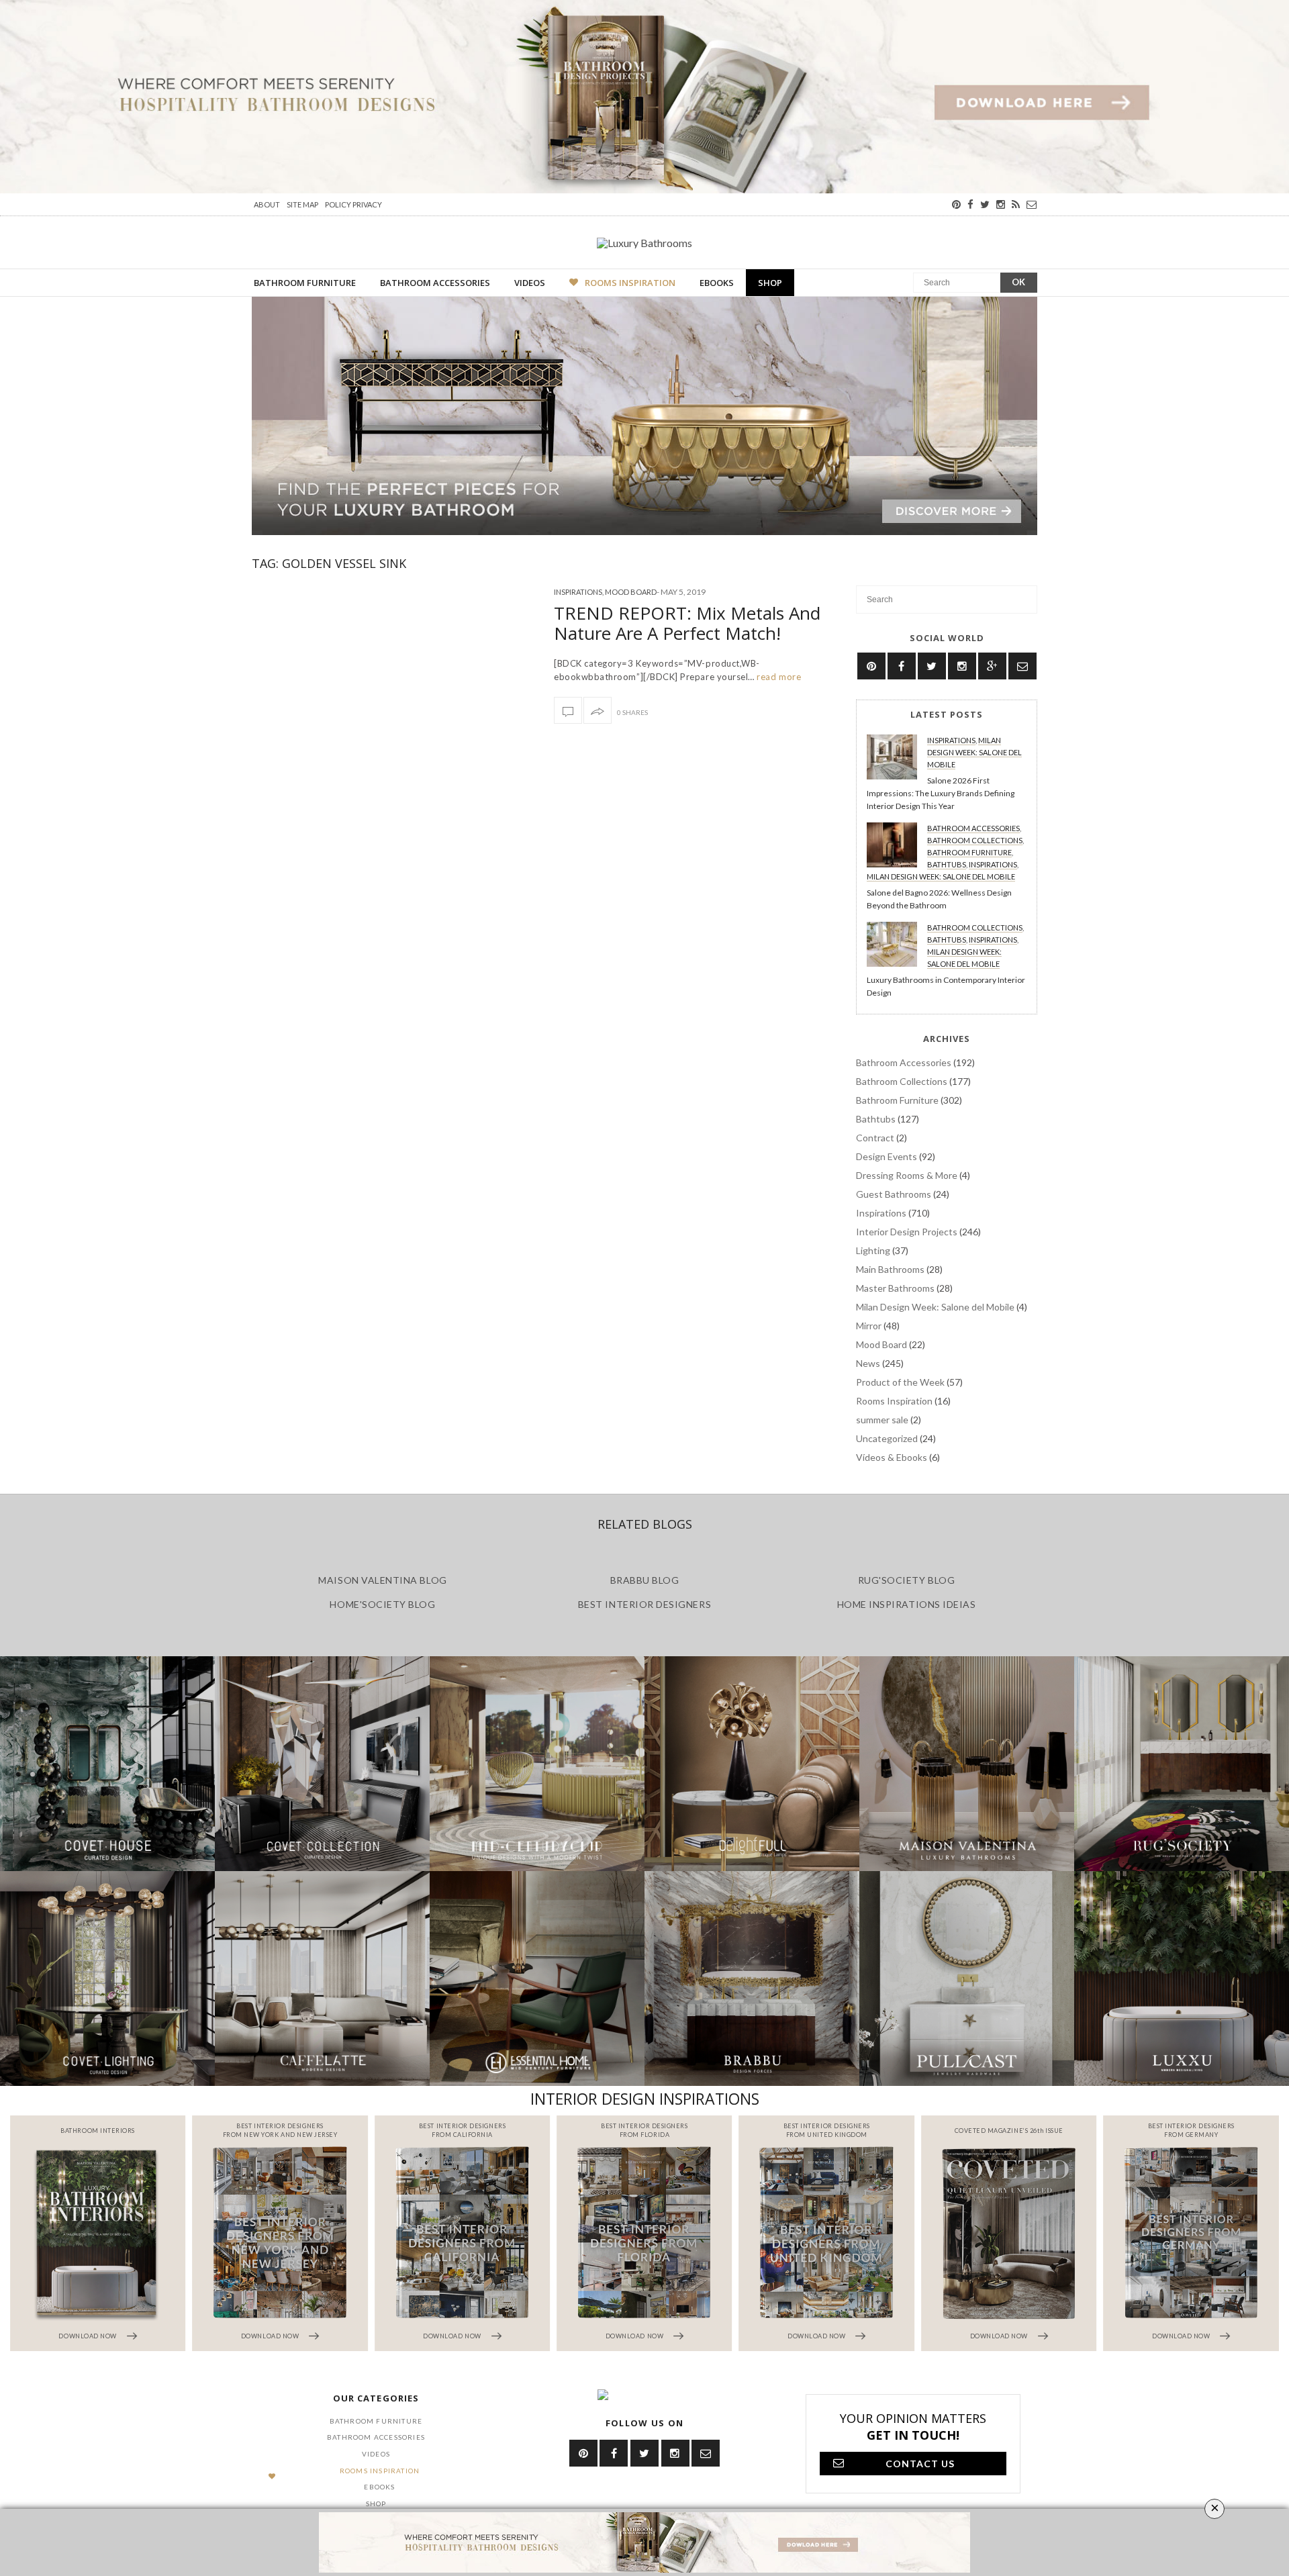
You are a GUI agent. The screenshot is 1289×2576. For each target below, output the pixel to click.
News (868, 1363)
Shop (770, 283)
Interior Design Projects (907, 1232)
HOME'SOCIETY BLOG (382, 1604)
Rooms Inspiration (630, 283)
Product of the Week (900, 1382)
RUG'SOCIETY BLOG (907, 1580)
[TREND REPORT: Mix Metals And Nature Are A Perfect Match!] (568, 710)
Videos (530, 283)
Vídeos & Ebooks (892, 1457)
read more (778, 677)
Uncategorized (887, 1438)
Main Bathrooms (890, 1269)
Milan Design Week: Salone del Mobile (974, 752)
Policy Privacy (353, 204)
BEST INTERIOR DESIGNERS (644, 1604)
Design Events (887, 1156)
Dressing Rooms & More (907, 1175)
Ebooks (717, 283)
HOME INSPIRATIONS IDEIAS (907, 1604)
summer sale (882, 1420)
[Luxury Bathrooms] (644, 242)
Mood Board (631, 592)
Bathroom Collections (975, 840)
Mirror (869, 1326)
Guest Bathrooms (894, 1194)
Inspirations (578, 592)
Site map (302, 204)
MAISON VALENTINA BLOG (382, 1580)
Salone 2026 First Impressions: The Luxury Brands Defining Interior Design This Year (941, 793)
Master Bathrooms (895, 1288)
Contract (875, 1138)
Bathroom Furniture (305, 283)
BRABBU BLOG (645, 1580)
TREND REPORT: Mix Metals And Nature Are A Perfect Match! (687, 623)
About (267, 204)
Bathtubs (947, 864)
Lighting (873, 1250)
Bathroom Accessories (435, 283)
